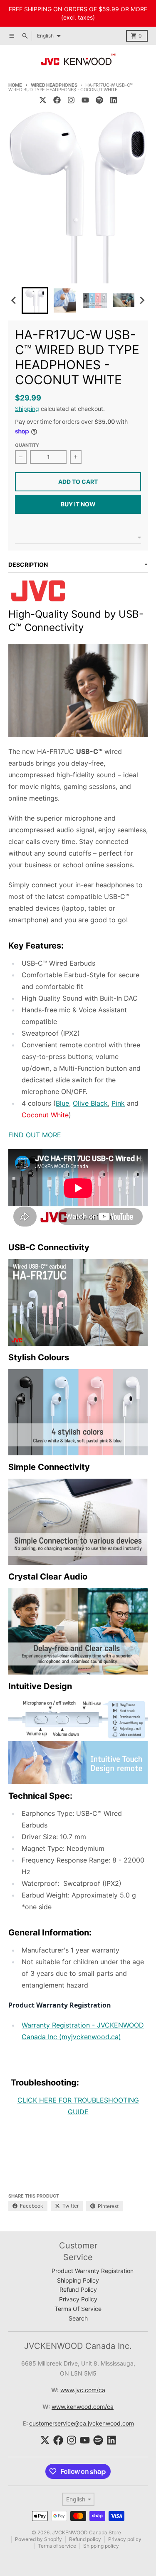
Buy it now (78, 504)
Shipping (27, 409)
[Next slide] (142, 300)
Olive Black (90, 1103)
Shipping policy (101, 2546)
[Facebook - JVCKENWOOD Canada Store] (57, 100)
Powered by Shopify (38, 2539)
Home (15, 85)
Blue (62, 1103)
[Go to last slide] (14, 300)
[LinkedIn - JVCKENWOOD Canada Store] (114, 100)
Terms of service (57, 2546)
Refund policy (85, 2539)
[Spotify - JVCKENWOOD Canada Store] (99, 100)
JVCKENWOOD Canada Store (87, 2532)
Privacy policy (125, 2539)
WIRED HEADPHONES (54, 85)
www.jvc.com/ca (83, 2390)
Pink (118, 1103)
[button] (35, 300)
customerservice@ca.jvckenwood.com (82, 2423)
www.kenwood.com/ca (83, 2407)
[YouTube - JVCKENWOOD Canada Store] (85, 100)
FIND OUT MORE (35, 1135)
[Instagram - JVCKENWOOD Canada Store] (71, 100)
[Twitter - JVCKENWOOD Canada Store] (43, 100)
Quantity (27, 445)
